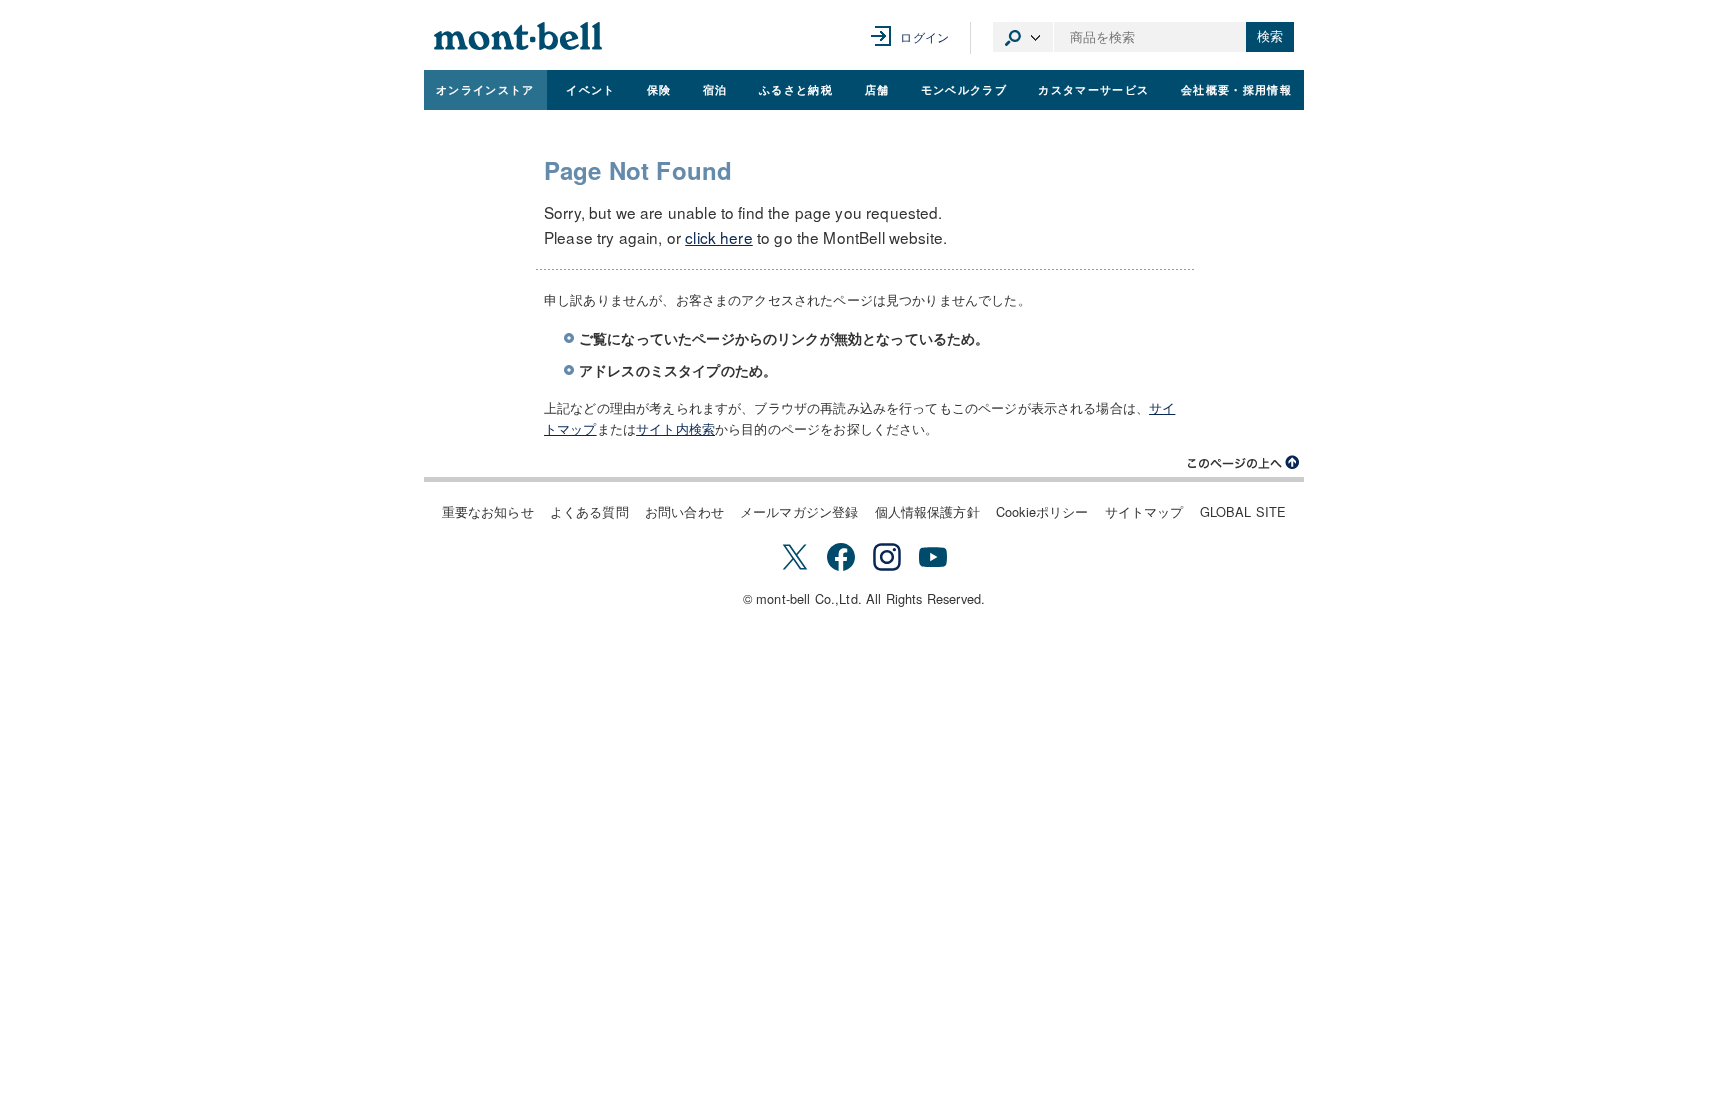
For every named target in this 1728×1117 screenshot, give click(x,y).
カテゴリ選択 (1023, 37)
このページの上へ (1244, 463)
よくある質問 (589, 511)
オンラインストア (485, 89)
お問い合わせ (684, 511)
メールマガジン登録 (799, 511)
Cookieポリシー (1042, 511)
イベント (590, 89)
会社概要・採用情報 (1236, 89)
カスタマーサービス (1093, 89)
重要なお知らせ (488, 511)
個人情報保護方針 (927, 511)
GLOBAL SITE (1243, 511)
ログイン (924, 36)
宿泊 (715, 89)
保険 (659, 89)
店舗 (877, 89)
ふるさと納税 (796, 89)
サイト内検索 (675, 428)
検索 (1270, 36)
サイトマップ (1144, 511)
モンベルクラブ (964, 89)
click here (719, 237)
